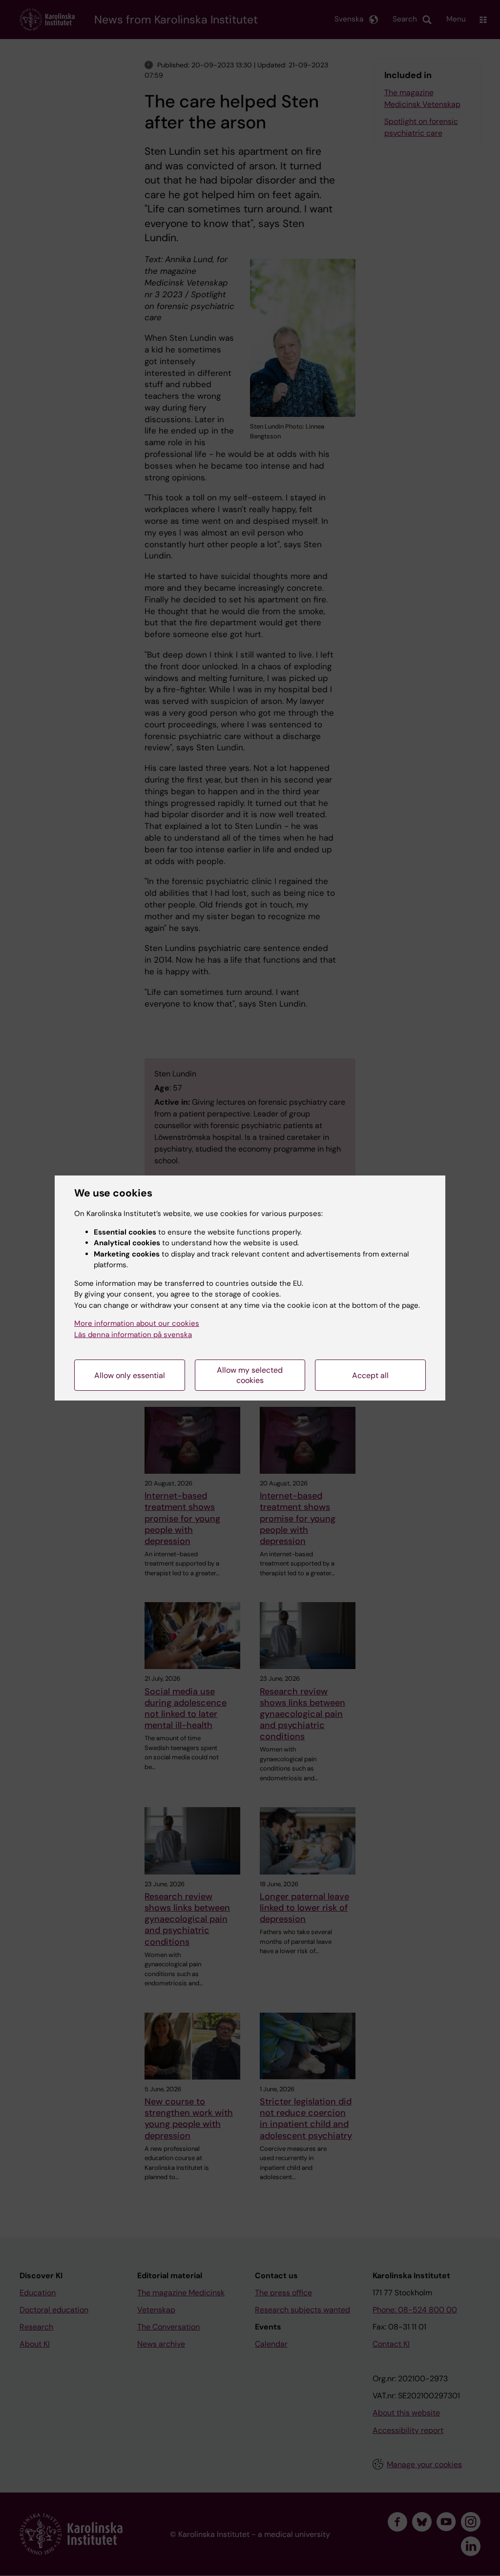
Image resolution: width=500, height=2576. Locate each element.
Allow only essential (130, 1375)
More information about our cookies (137, 1323)
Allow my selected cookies (250, 1375)
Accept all (370, 1375)
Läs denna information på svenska (133, 1335)
